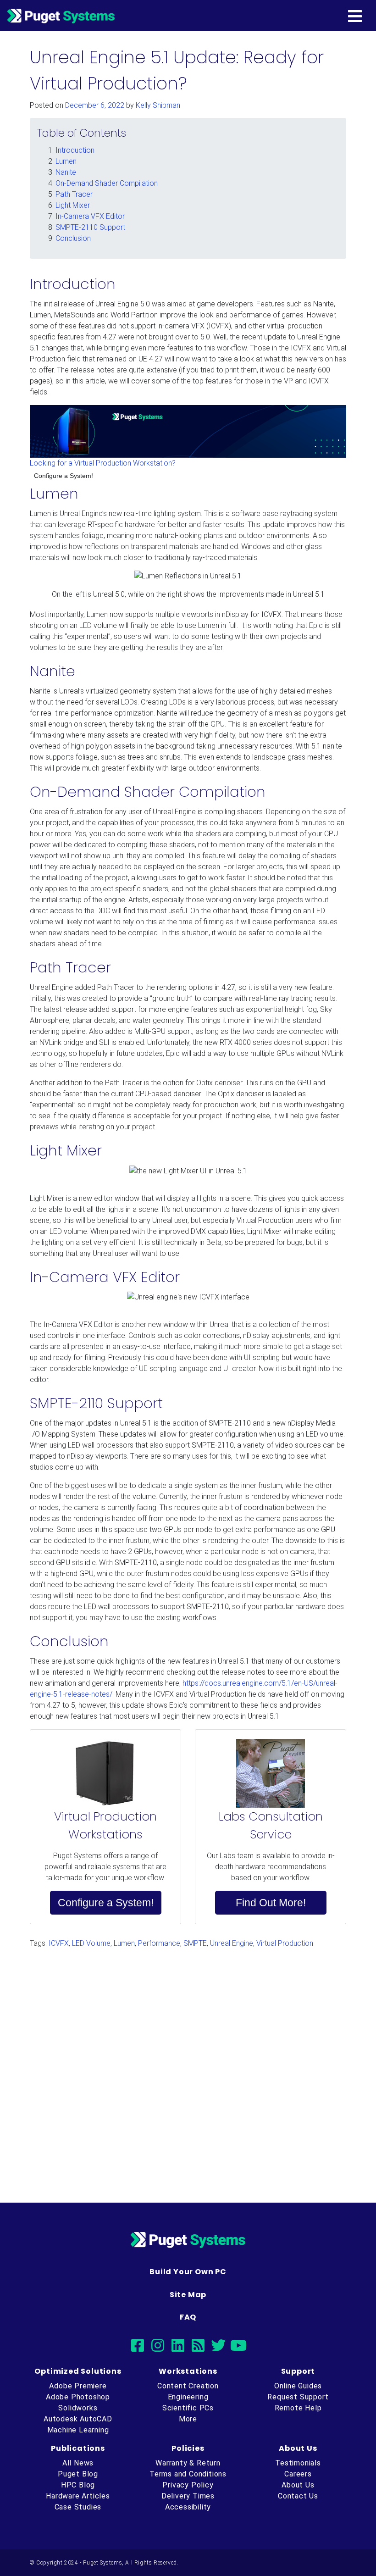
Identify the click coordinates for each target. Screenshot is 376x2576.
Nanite (66, 172)
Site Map (188, 2295)
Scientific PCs (188, 2408)
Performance (159, 1943)
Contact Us (298, 2496)
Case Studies (78, 2507)
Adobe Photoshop (78, 2397)
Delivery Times (188, 2496)
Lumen (66, 161)
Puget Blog (78, 2474)
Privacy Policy (188, 2485)
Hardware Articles (78, 2496)
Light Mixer (73, 205)
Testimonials (298, 2463)
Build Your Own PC (188, 2272)
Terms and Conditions (188, 2474)
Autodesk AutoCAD (78, 2419)
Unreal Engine (232, 1943)
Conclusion (73, 238)
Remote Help (298, 2408)
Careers (298, 2474)
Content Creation (188, 2386)
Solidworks (78, 2408)
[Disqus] (188, 2071)
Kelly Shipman (158, 105)
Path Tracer (74, 194)
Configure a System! (64, 476)
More (188, 2419)
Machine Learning (78, 2430)
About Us (298, 2485)
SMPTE (195, 1943)
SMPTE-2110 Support (90, 227)
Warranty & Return (188, 2463)
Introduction (75, 150)
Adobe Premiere (78, 2386)
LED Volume (91, 1943)
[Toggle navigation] (370, 16)
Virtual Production (285, 1943)
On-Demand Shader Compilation (107, 183)
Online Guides (298, 2386)
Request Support (298, 2397)
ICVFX (59, 1943)
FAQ (188, 2317)
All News (78, 2463)
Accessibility (188, 2507)
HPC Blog (78, 2485)
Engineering (188, 2397)
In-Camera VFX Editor (90, 216)
